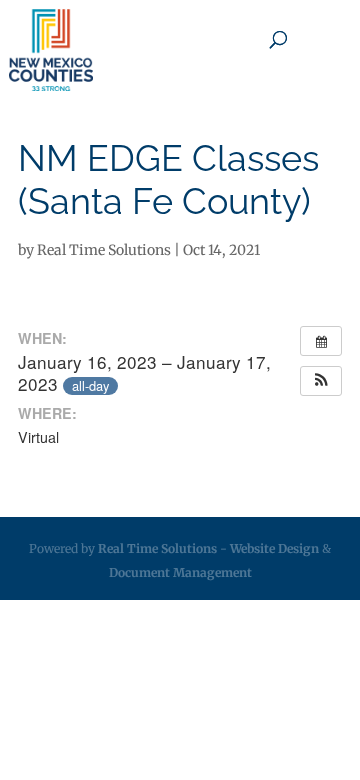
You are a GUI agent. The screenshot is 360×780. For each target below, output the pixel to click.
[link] (51, 50)
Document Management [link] (180, 572)
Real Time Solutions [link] (104, 250)
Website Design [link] (274, 548)
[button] (321, 381)
